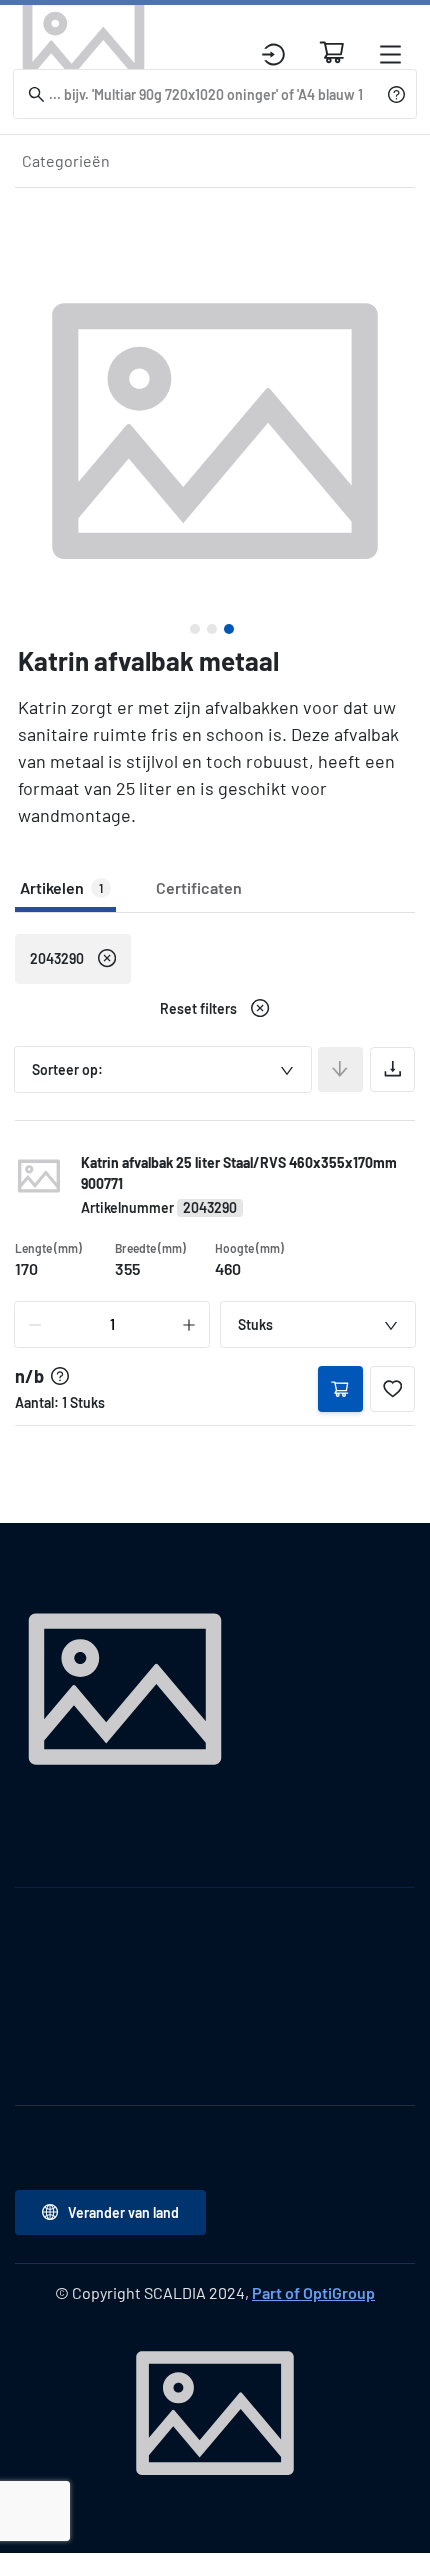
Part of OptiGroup (313, 2292)
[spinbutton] (112, 1324)
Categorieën (66, 160)
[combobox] (163, 1069)
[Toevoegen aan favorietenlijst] (392, 1388)
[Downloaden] (392, 1069)
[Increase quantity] (189, 1324)
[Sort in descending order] (340, 1069)
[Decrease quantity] (35, 1324)
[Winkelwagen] (332, 52)
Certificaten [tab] (199, 887)
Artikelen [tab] (61, 887)
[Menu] (390, 54)
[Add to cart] (340, 1388)
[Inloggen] (273, 54)
